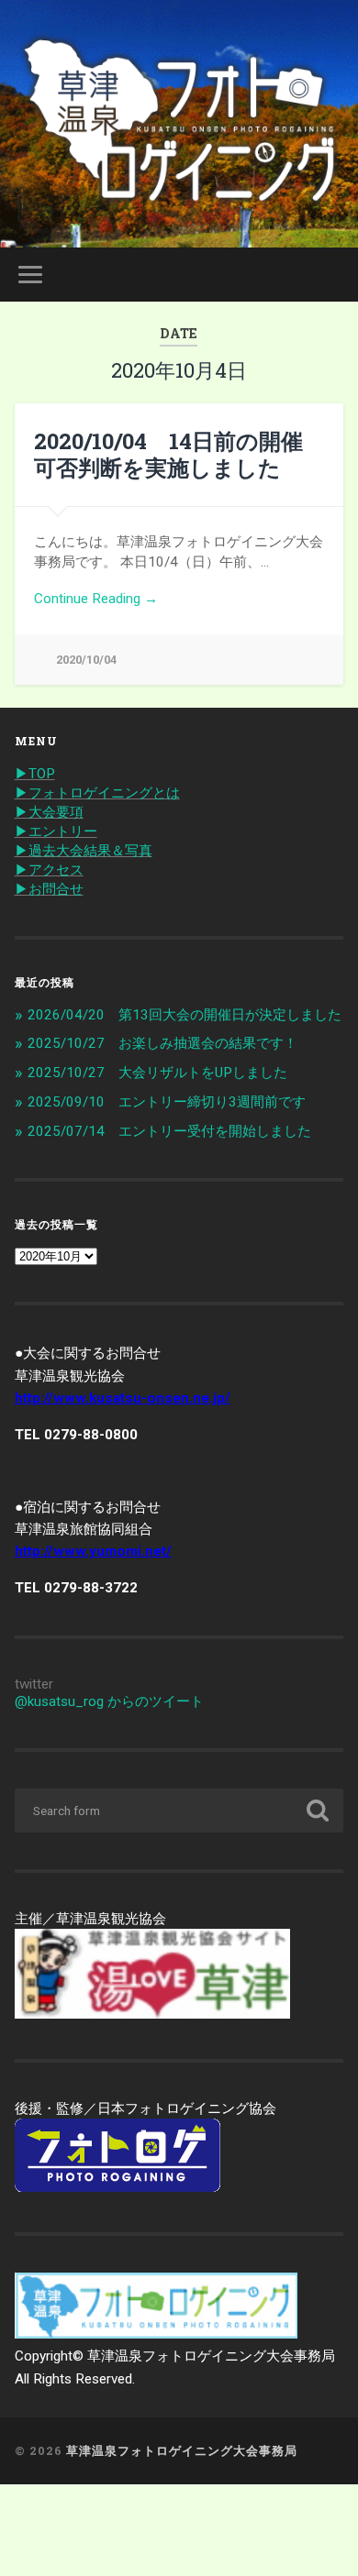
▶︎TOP (35, 774)
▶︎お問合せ (49, 889)
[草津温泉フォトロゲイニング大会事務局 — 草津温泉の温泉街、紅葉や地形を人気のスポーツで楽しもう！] (179, 124)
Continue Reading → (96, 599)
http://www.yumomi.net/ (93, 1551)
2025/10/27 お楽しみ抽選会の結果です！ (162, 1043)
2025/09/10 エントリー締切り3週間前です (167, 1102)
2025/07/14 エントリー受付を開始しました (169, 1131)
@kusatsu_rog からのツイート (109, 1701)
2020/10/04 (86, 660)
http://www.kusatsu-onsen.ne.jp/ (123, 1398)
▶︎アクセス (49, 870)
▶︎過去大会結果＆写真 (84, 851)
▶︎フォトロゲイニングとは (97, 793)
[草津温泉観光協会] (152, 2014)
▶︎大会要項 (49, 812)
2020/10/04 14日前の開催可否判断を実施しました (168, 454)
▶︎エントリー (56, 831)
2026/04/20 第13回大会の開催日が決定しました (185, 1015)
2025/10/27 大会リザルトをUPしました (157, 1073)
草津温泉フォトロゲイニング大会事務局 (182, 2450)
